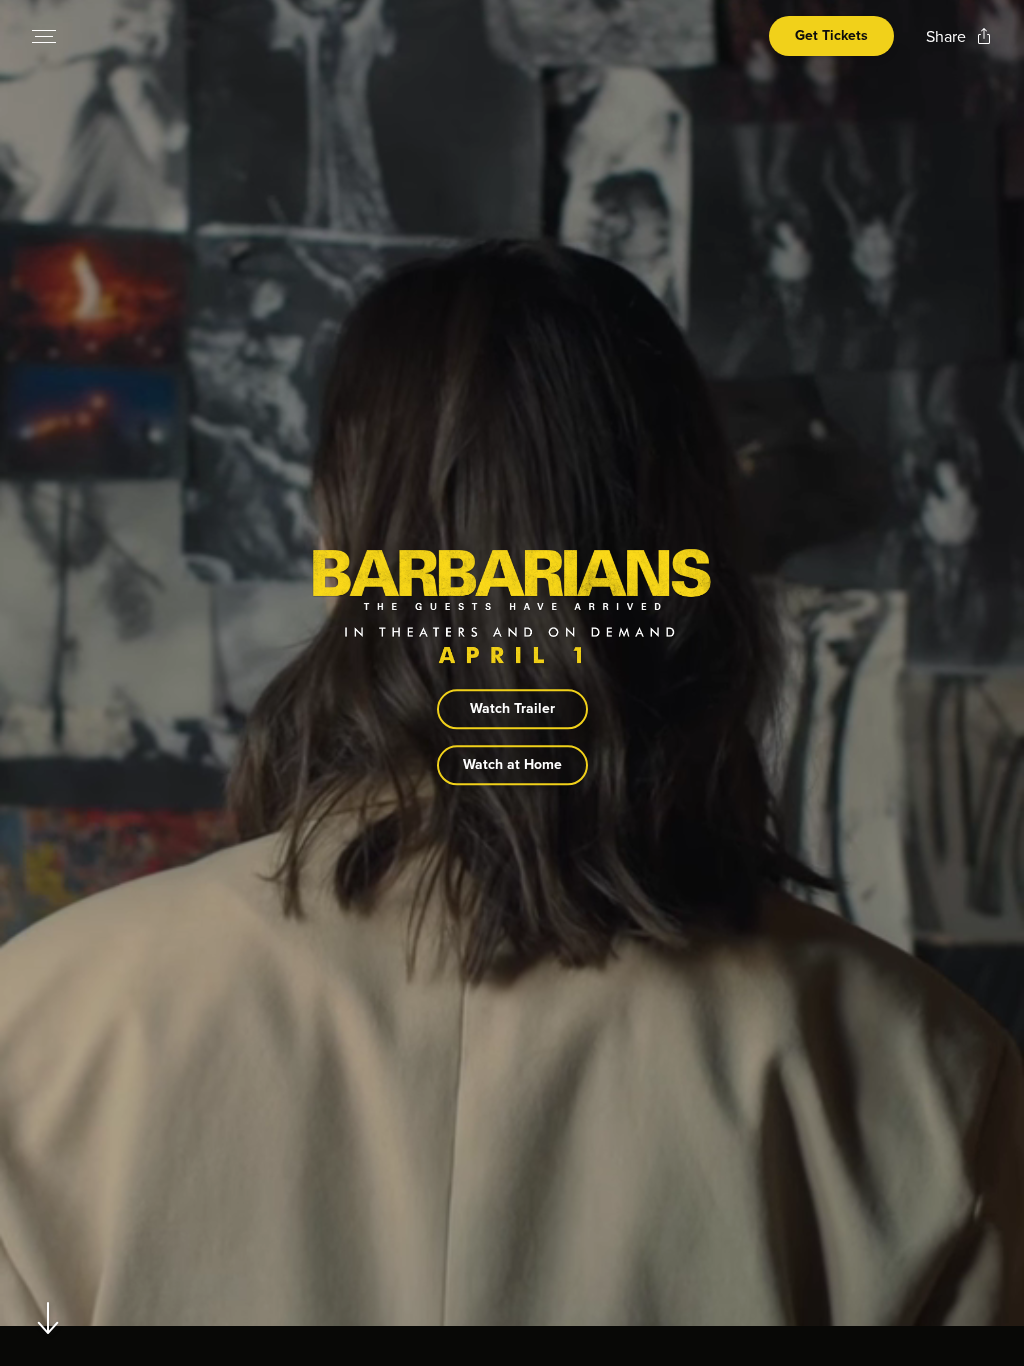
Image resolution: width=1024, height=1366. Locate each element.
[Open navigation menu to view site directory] (44, 36)
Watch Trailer (512, 709)
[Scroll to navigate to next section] (48, 1317)
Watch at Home (512, 765)
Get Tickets (831, 35)
